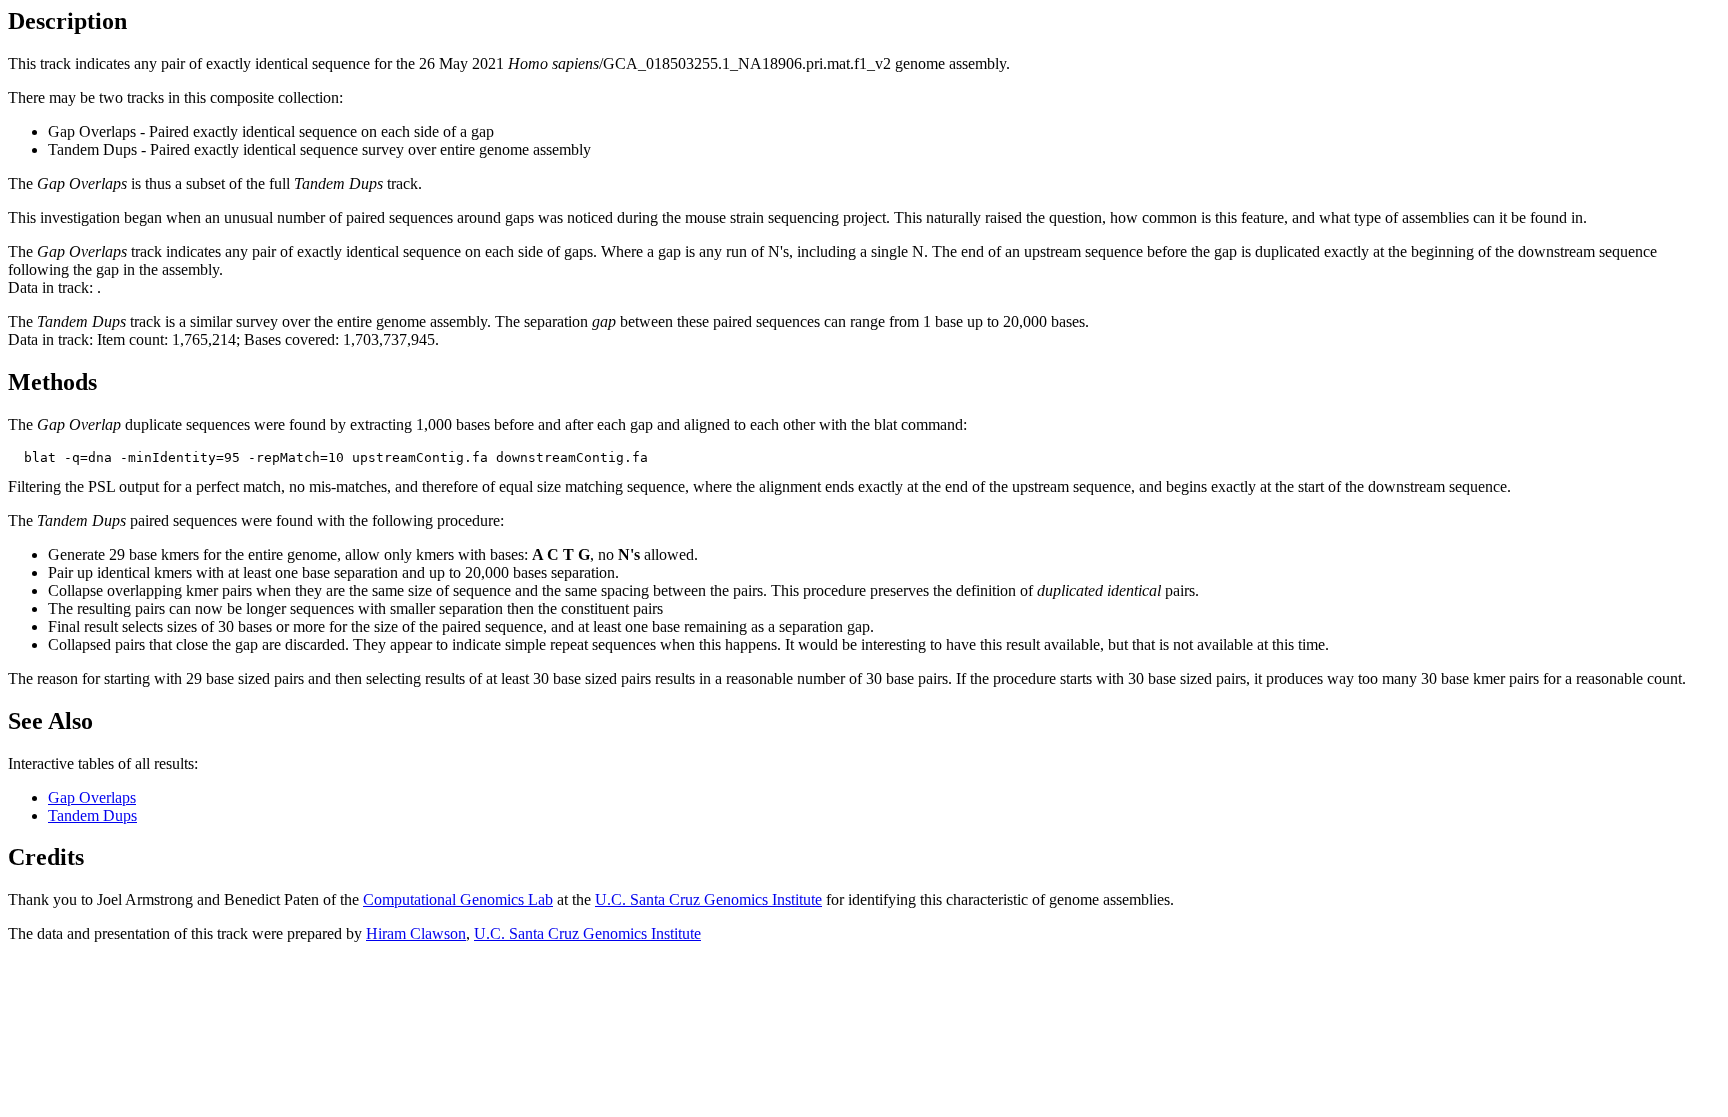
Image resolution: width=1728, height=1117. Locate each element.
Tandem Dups (92, 815)
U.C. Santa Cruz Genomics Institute (708, 899)
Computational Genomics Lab (458, 899)
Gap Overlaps (92, 797)
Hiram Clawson (416, 933)
